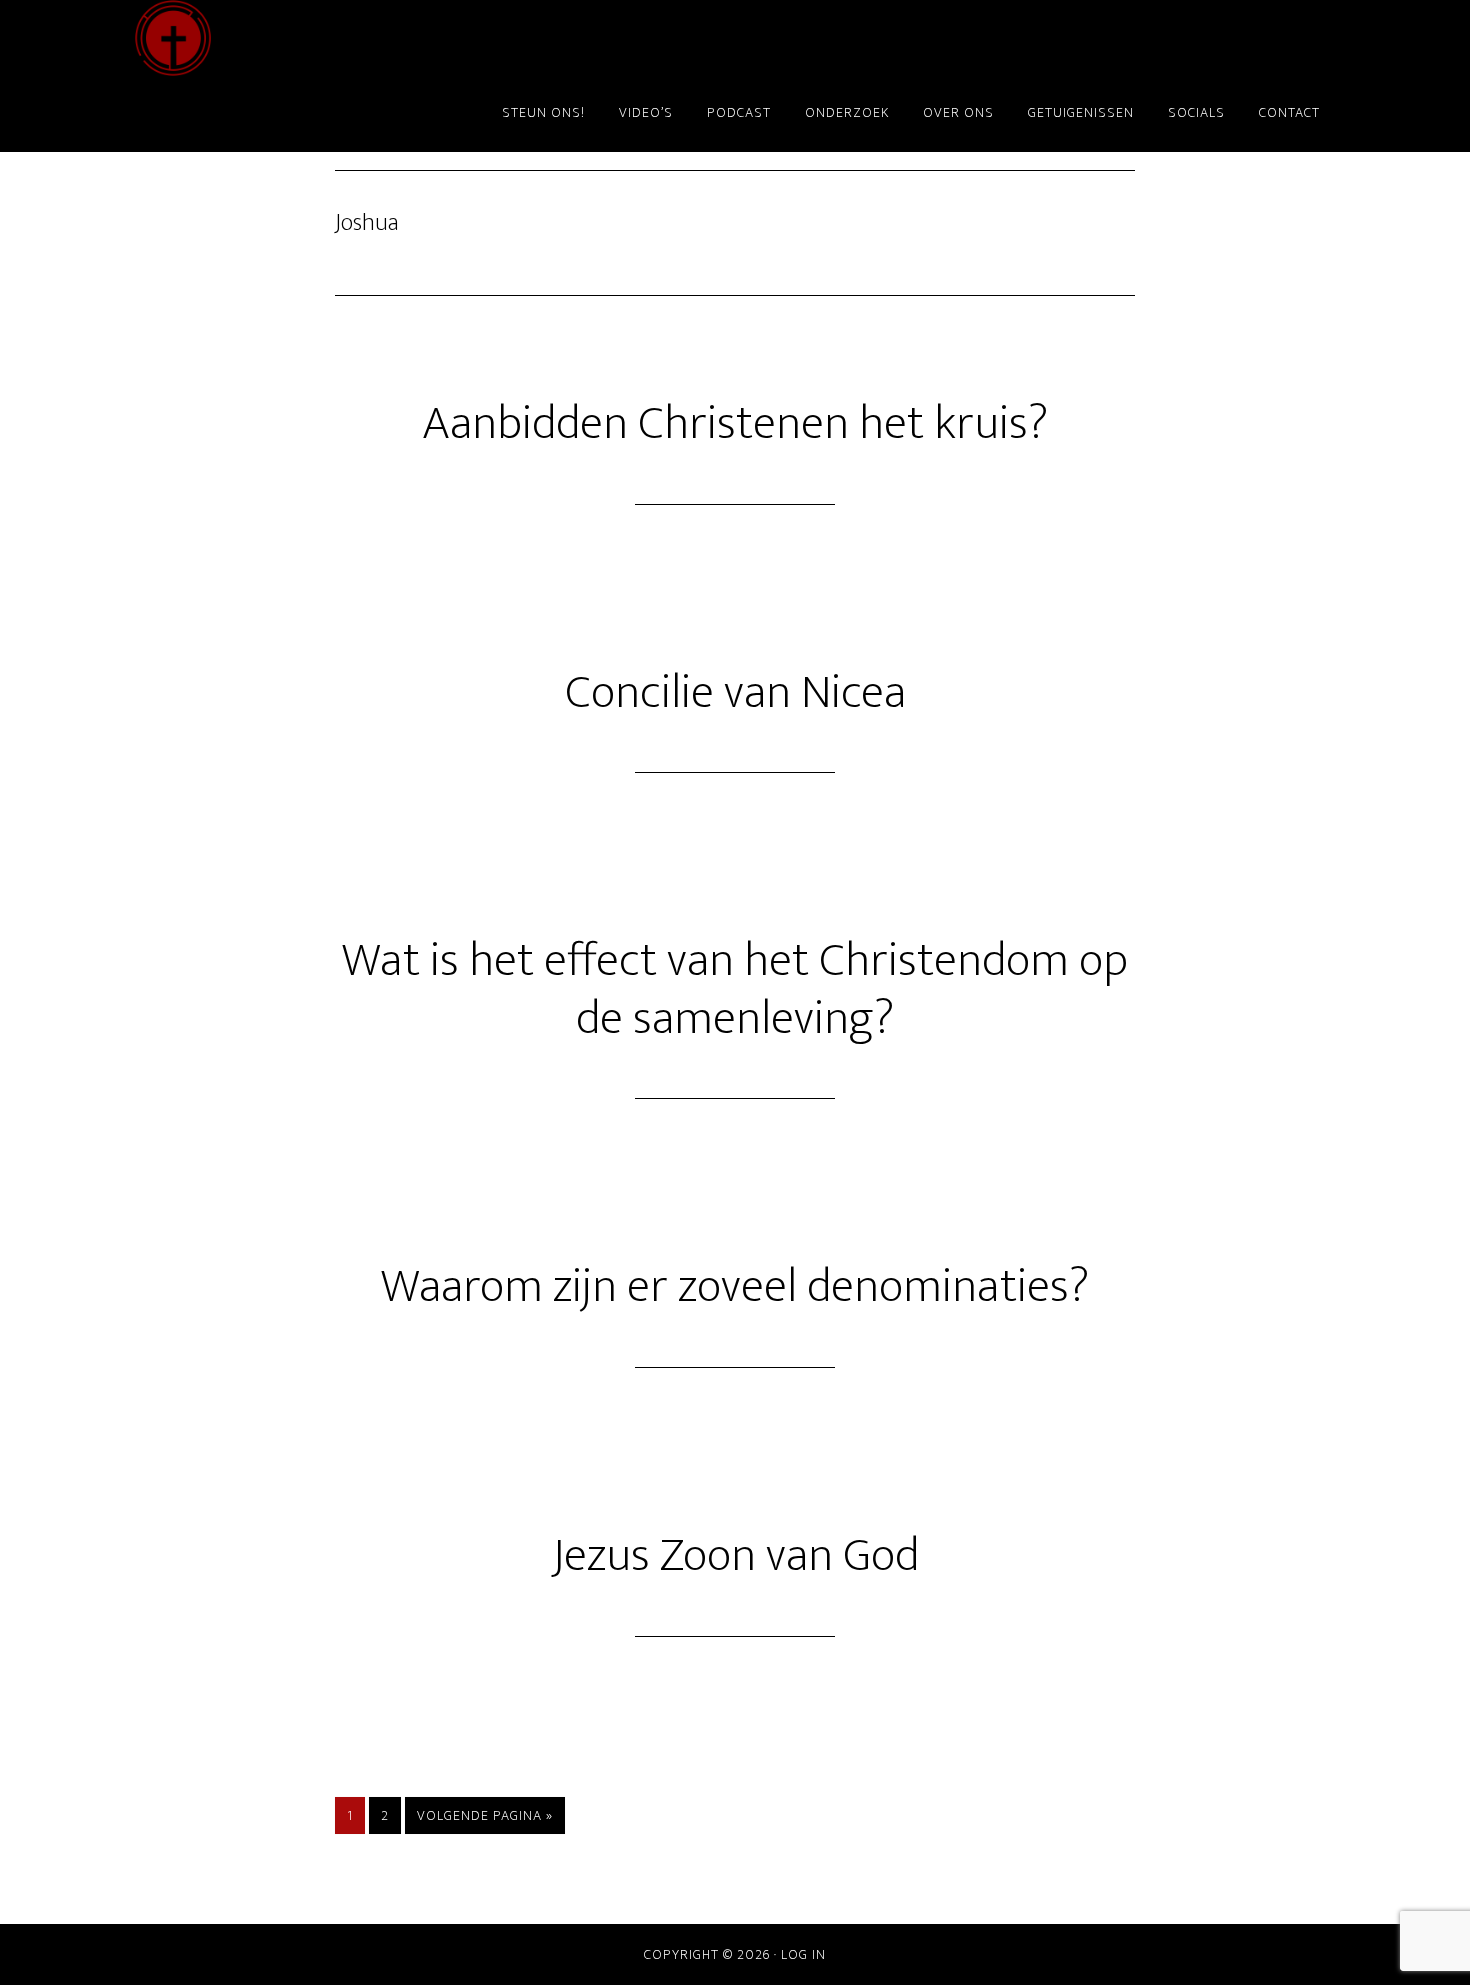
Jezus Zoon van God (735, 1556)
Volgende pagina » (484, 1818)
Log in (803, 1954)
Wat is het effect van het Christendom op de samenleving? (735, 990)
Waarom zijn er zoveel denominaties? (735, 1287)
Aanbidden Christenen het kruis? (735, 424)
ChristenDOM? (315, 38)
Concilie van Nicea (735, 693)
